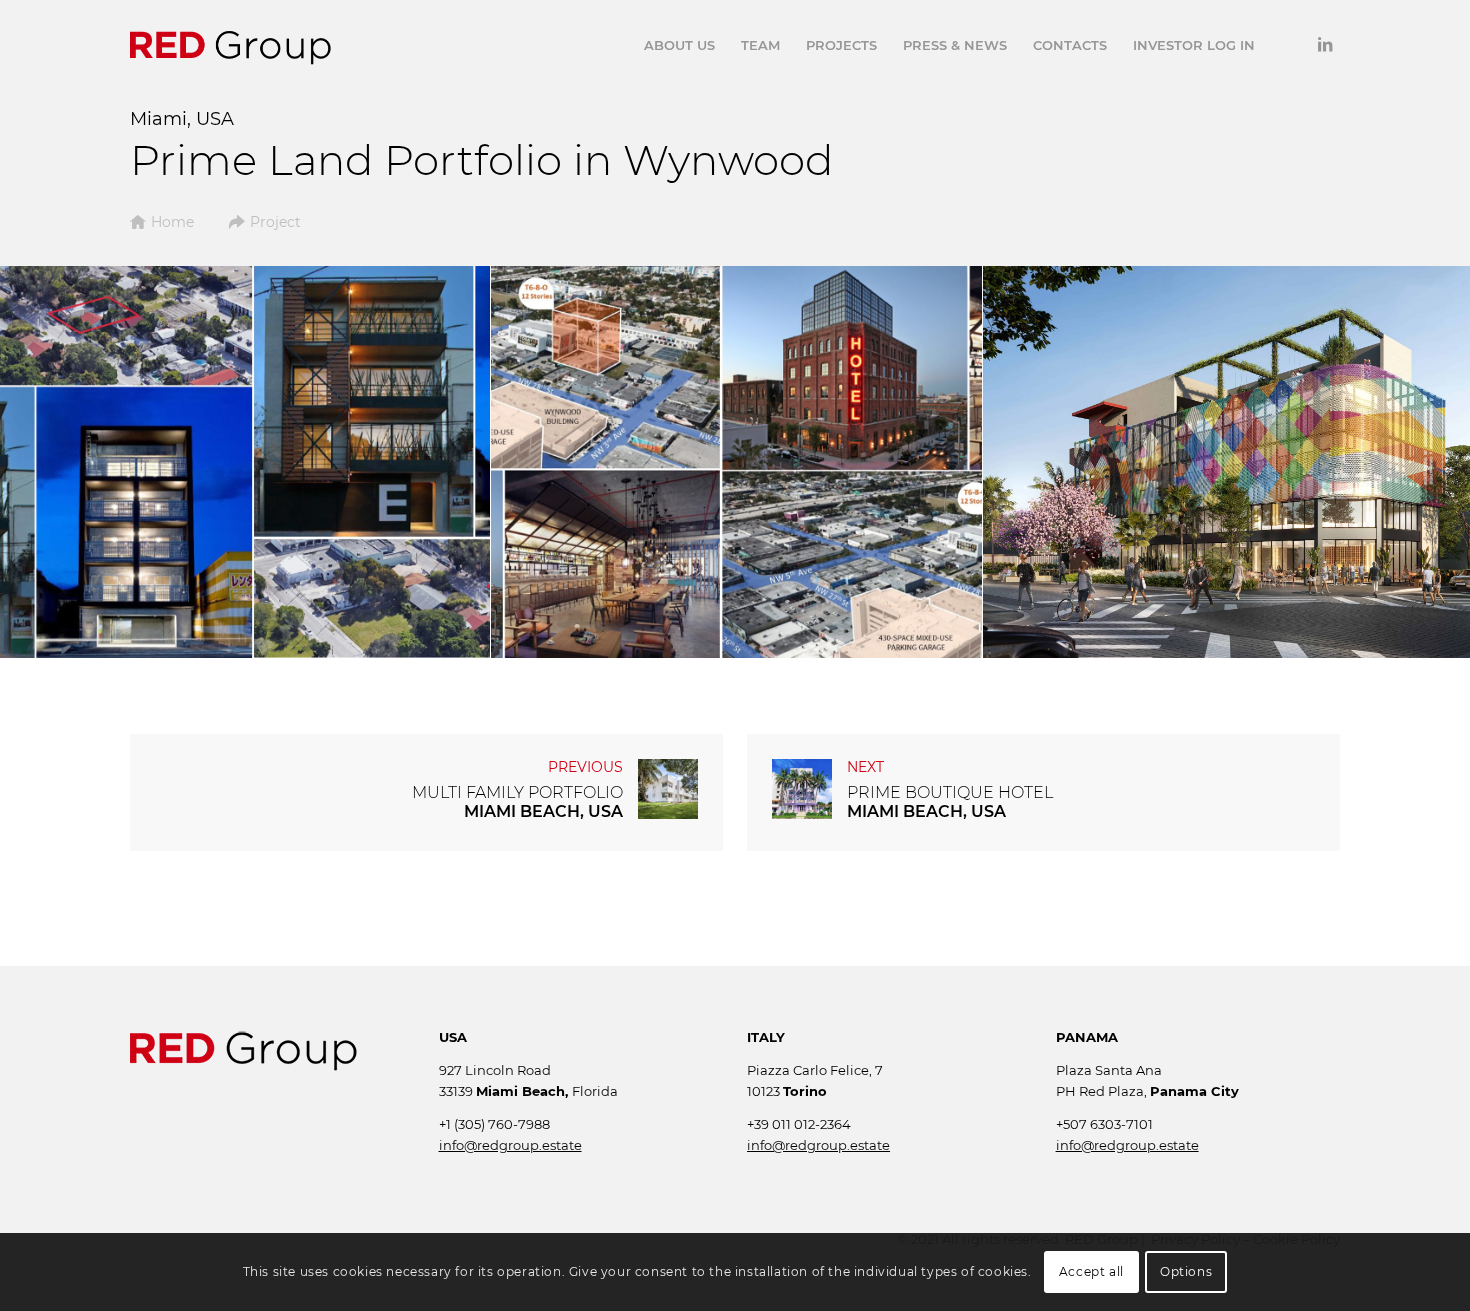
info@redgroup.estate (510, 1145)
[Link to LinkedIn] (1325, 44)
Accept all (1091, 1271)
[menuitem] (679, 45)
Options (1186, 1271)
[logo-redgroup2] (230, 45)
